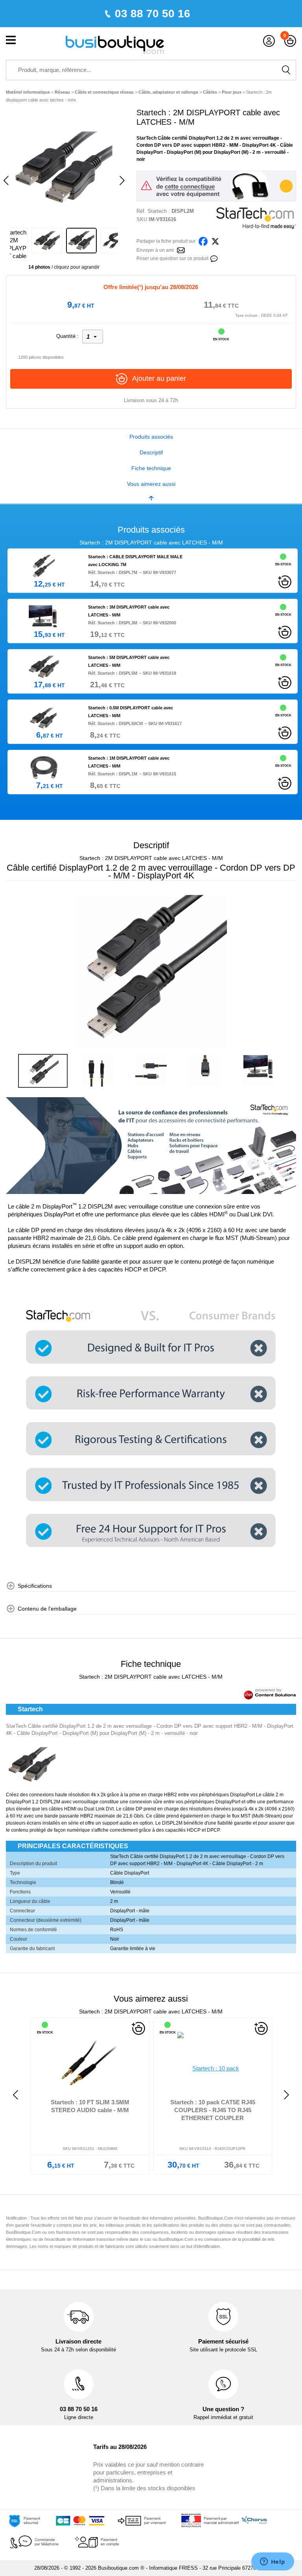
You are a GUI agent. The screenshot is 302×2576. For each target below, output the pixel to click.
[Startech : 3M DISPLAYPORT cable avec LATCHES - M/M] (44, 616)
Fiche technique (151, 468)
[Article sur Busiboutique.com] (181, 250)
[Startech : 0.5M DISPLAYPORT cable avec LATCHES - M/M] (44, 717)
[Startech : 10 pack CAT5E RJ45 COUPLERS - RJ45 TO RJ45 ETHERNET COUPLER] (96, 2062)
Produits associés (151, 437)
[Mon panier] (290, 41)
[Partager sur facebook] (203, 241)
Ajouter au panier (159, 378)
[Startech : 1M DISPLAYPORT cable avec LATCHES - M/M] (44, 767)
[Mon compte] (269, 41)
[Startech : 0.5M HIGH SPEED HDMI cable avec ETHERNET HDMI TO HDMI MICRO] (219, 2062)
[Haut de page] (151, 498)
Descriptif (151, 452)
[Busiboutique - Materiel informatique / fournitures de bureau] (115, 44)
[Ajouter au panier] (285, 581)
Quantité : (67, 336)
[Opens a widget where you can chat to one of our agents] (273, 2562)
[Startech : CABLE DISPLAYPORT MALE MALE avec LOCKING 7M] (44, 566)
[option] (64, 167)
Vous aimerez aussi (151, 484)
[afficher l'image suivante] (288, 972)
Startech (157, 211)
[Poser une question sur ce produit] (214, 258)
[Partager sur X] (215, 241)
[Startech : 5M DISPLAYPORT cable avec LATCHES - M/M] (44, 666)
